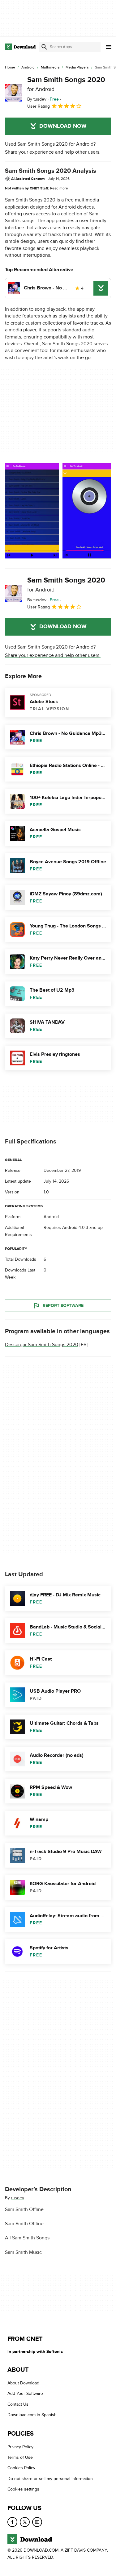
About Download (23, 2383)
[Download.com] (20, 47)
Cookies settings (23, 2489)
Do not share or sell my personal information (50, 2479)
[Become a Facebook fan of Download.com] (12, 2522)
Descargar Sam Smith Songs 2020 (42, 1345)
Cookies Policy (21, 2468)
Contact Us (18, 2404)
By (37, 99)
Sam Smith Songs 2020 (66, 84)
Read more (59, 188)
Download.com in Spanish (32, 2415)
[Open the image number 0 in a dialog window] (32, 511)
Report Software (63, 1306)
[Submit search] (44, 47)
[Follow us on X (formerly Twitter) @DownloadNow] (25, 2522)
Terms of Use (20, 2457)
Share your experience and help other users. (53, 152)
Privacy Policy (20, 2447)
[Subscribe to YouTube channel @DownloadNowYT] (37, 2522)
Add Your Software (25, 2394)
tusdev (18, 2198)
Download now (63, 126)
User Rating (39, 106)
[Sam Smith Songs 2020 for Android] (14, 93)
